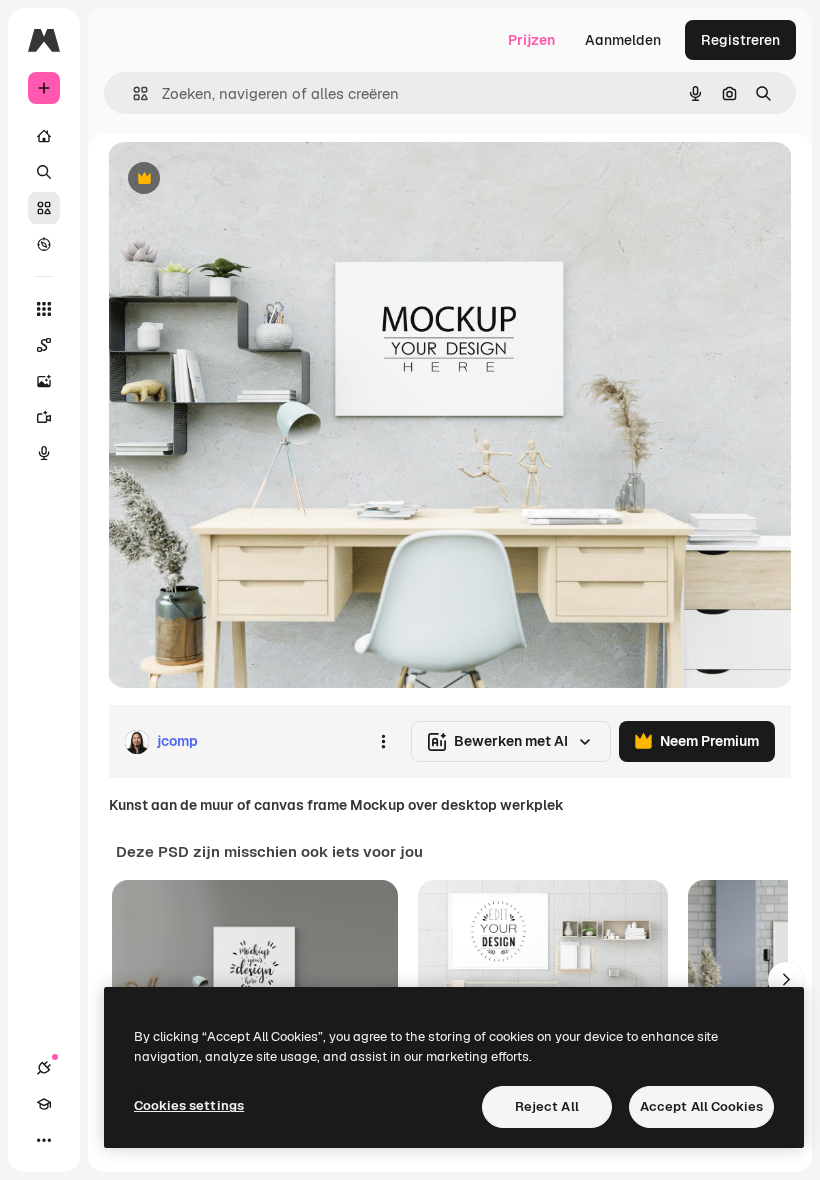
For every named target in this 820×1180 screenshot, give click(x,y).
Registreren (740, 40)
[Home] (44, 136)
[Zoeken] (44, 172)
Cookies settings (189, 1105)
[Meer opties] (383, 742)
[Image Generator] (44, 381)
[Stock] (44, 208)
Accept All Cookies (701, 1106)
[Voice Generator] (44, 453)
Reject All (547, 1106)
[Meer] (44, 1140)
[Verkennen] (44, 244)
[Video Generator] (44, 417)
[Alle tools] (44, 309)
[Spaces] (44, 345)
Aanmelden (623, 40)
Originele (239, 179)
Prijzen (531, 40)
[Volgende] (786, 980)
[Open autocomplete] (132, 93)
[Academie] (44, 1104)
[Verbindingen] (44, 1068)
